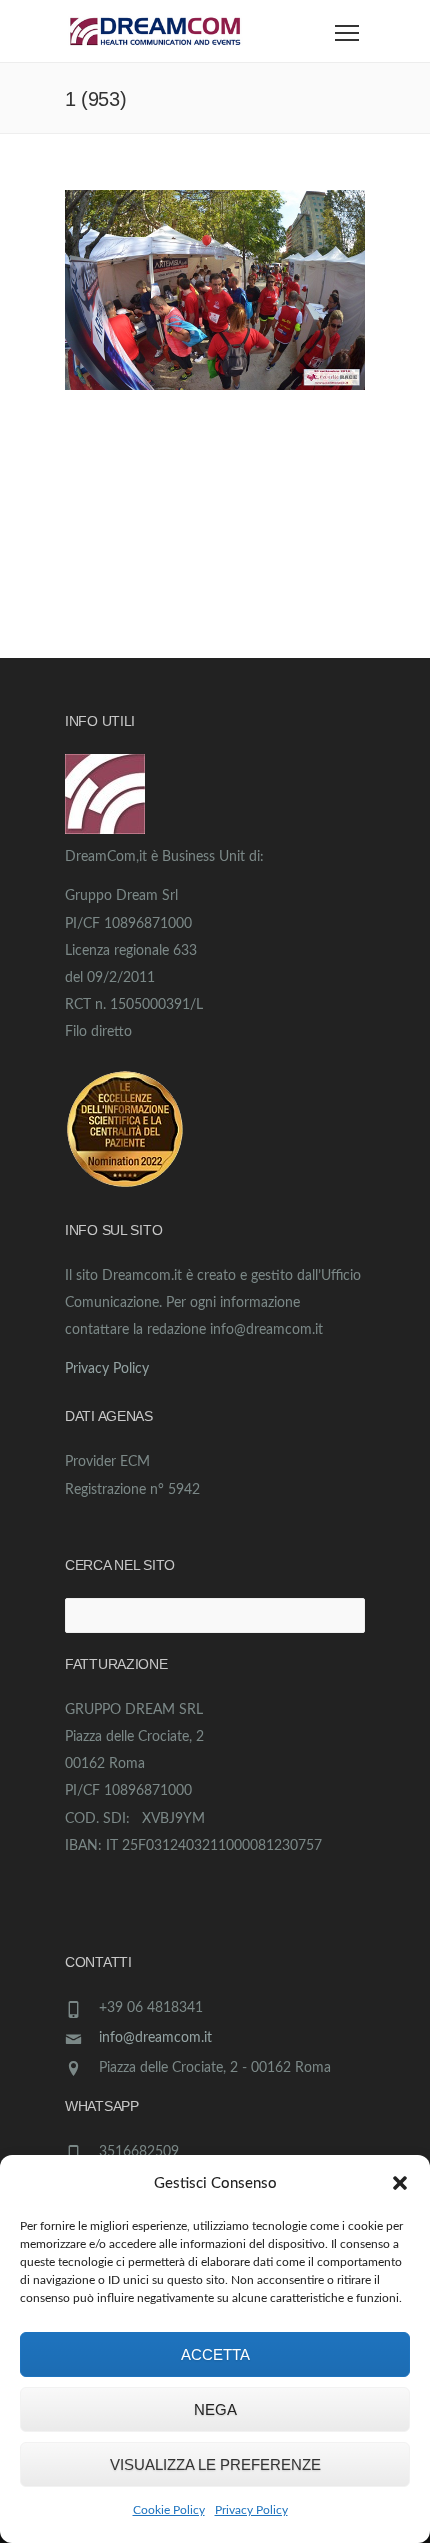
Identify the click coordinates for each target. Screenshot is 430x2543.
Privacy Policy (251, 2510)
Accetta (215, 2354)
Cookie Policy (169, 2510)
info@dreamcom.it (155, 2038)
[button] (400, 2183)
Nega (215, 2409)
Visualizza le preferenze (215, 2464)
